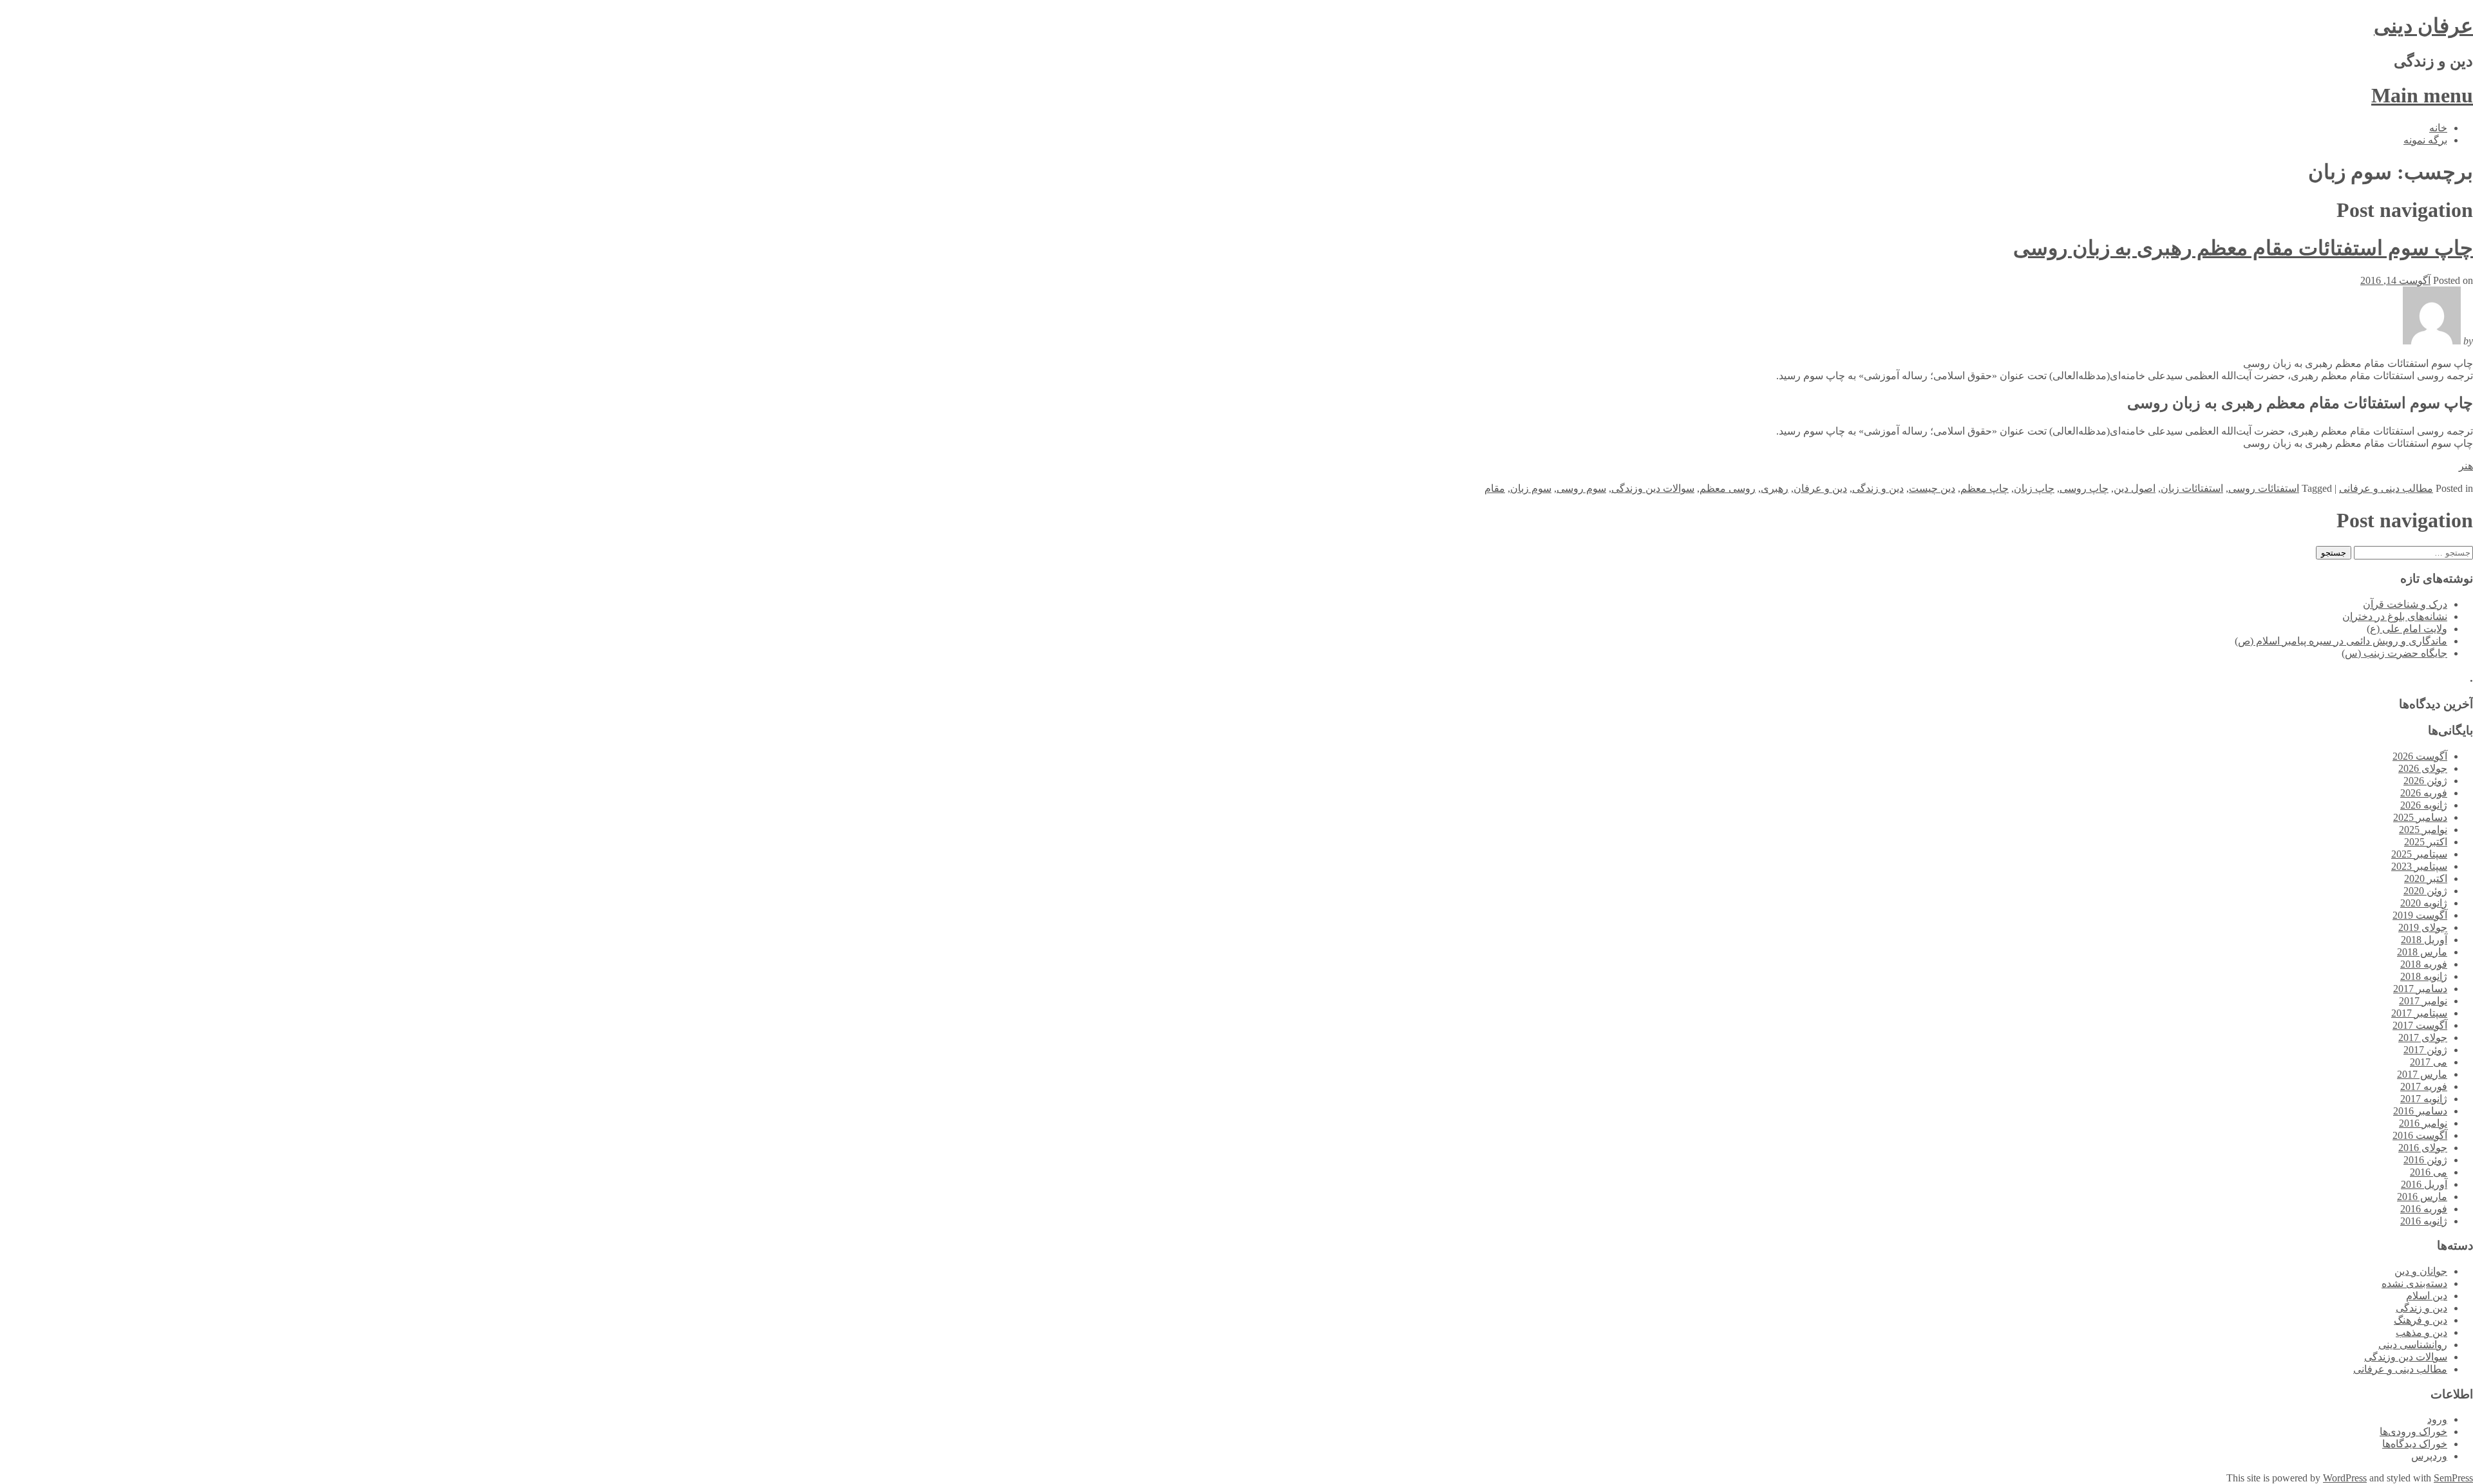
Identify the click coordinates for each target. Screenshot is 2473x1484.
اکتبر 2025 (2426, 842)
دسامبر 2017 (2420, 989)
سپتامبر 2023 (2419, 866)
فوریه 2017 (2424, 1086)
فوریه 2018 (2424, 964)
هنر (2466, 466)
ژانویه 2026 (2424, 805)
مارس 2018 (2422, 952)
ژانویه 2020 (2424, 903)
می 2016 (2429, 1172)
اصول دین (2135, 488)
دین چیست (1932, 488)
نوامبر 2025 (2423, 830)
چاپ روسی (2084, 488)
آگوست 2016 (2420, 1135)
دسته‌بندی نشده (2414, 1283)
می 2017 (2429, 1062)
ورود (2437, 1419)
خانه (2438, 128)
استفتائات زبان (2192, 488)
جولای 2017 (2423, 1038)
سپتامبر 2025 (2419, 854)
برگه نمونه (2425, 140)
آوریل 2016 (2424, 1184)
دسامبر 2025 (2420, 817)
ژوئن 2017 (2425, 1050)
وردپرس (2429, 1456)
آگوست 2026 (2420, 756)
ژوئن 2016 (2425, 1160)
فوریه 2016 (2424, 1209)
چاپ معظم (1985, 488)
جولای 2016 (2423, 1148)
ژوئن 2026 (2425, 781)
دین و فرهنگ (2421, 1320)
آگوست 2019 (2420, 915)
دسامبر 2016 (2420, 1111)
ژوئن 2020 (2425, 891)
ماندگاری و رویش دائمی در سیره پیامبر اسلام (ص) (2341, 641)
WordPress (2345, 1478)
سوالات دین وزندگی (1653, 488)
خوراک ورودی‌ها (2413, 1432)
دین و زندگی (1878, 488)
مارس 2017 (2422, 1074)
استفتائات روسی (2264, 488)
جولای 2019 (2423, 927)
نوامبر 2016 (2423, 1123)
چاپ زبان (2034, 488)
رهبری (1775, 488)
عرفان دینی (2423, 26)
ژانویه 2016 (2424, 1221)
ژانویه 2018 (2424, 976)
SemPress (2453, 1478)
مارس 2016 (2422, 1197)
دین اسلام (2427, 1296)
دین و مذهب (2421, 1332)
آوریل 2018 (2424, 940)
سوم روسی (1581, 488)
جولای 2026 (2423, 768)
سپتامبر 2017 (2419, 1013)
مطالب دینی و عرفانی (2386, 488)
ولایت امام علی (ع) (2407, 629)
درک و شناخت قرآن (2405, 604)
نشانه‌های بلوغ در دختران (2395, 616)
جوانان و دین (2421, 1271)
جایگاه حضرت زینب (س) (2394, 653)
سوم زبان (1531, 488)
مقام (1495, 488)
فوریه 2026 (2424, 793)
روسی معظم (1728, 488)
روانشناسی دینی (2413, 1345)
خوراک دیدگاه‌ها (2415, 1444)
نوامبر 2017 (2423, 1001)
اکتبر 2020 (2426, 878)
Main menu (2422, 95)
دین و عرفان (1820, 488)
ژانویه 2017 (2424, 1099)
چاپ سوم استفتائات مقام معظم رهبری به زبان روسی (2243, 248)
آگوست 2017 (2420, 1025)
